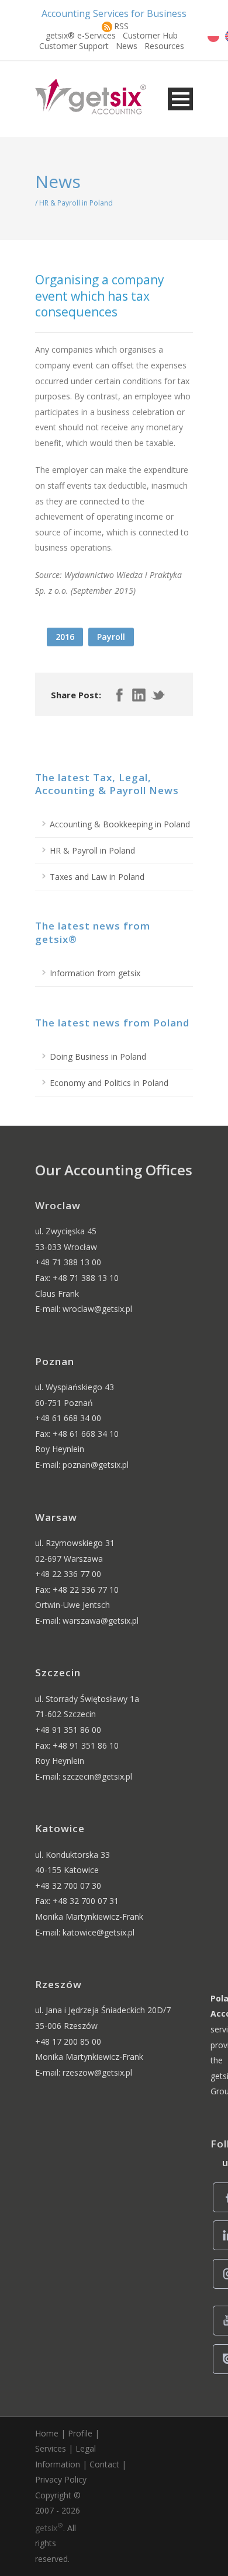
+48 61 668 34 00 (68, 1418)
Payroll (111, 637)
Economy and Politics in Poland (109, 1083)
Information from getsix (95, 973)
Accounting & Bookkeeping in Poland (120, 824)
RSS (121, 26)
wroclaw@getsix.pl (97, 1309)
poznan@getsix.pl (96, 1465)
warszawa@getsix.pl (101, 1621)
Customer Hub (150, 35)
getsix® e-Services (81, 35)
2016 (65, 637)
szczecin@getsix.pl (97, 1776)
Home (47, 2433)
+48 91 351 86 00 (68, 1730)
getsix (49, 2528)
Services (51, 2448)
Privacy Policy (61, 2479)
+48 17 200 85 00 (68, 2041)
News (127, 46)
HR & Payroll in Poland (92, 850)
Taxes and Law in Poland (97, 877)
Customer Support (74, 46)
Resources (164, 46)
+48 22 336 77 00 (68, 1574)
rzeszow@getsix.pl (97, 2072)
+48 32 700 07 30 (68, 1886)
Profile (80, 2433)
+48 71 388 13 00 (68, 1262)
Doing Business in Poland (98, 1056)
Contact (104, 2464)
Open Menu (180, 99)
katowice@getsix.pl (99, 1932)
